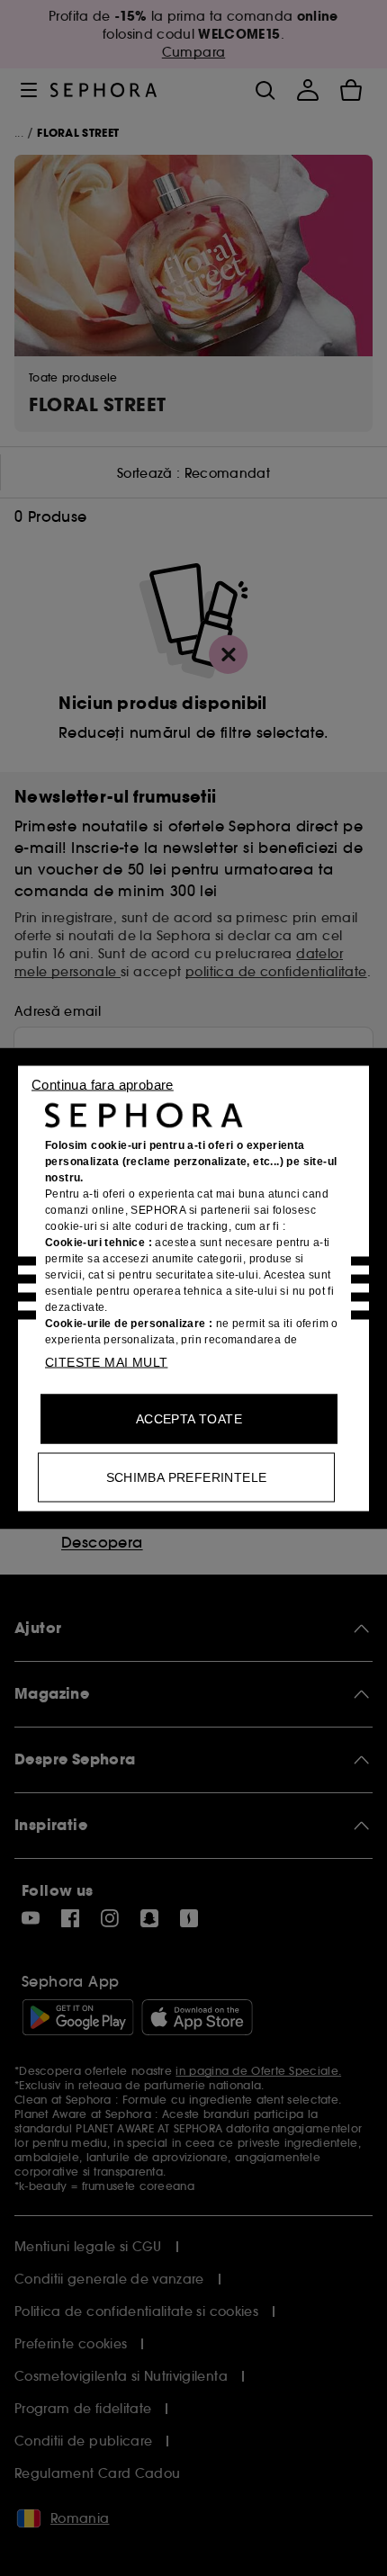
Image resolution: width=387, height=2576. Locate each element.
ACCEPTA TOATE (189, 1418)
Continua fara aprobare (103, 1084)
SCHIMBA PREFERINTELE (187, 1476)
